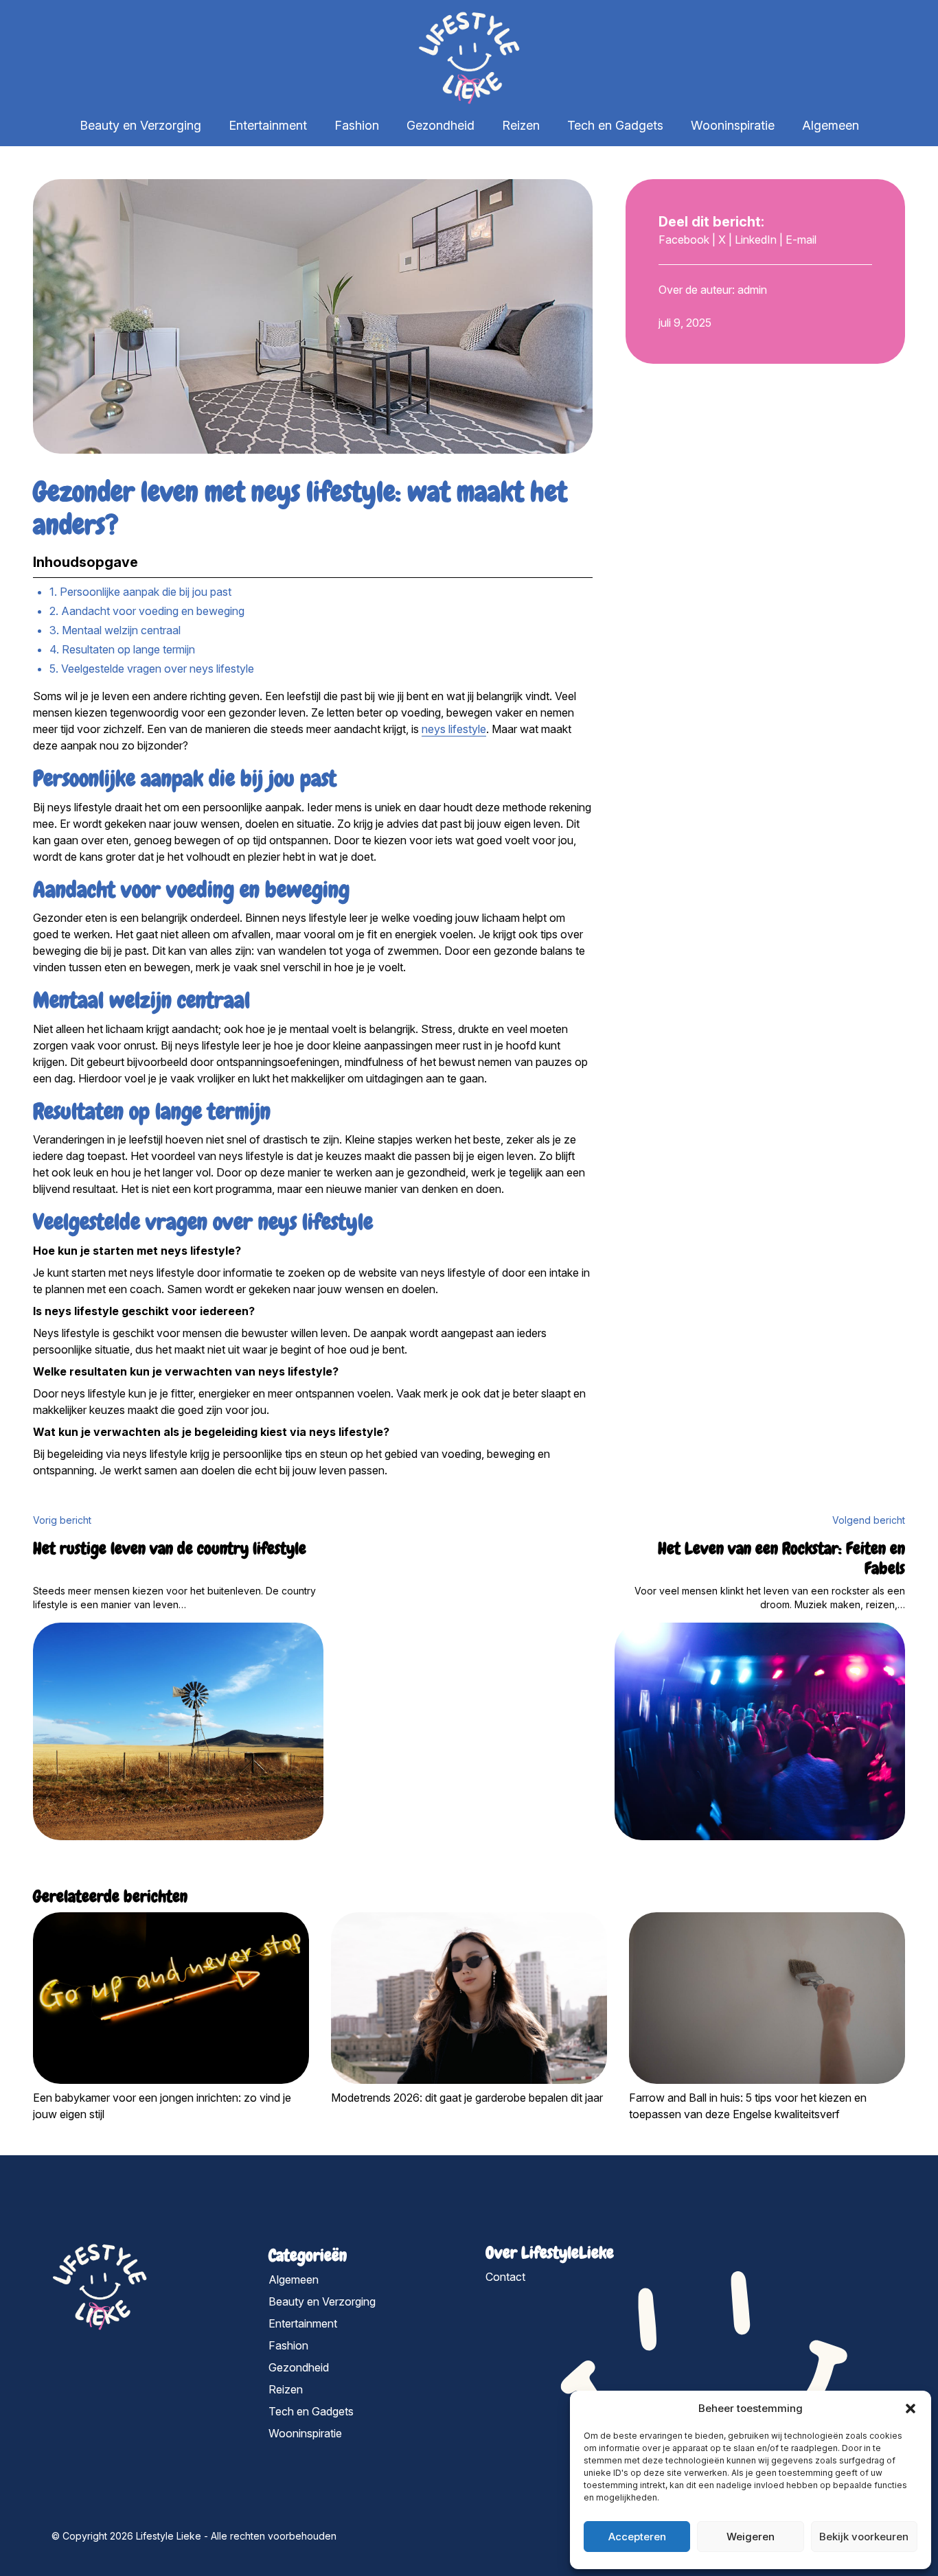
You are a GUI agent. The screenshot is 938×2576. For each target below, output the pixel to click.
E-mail (801, 240)
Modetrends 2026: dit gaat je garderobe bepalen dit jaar (467, 2098)
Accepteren (637, 2537)
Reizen (521, 125)
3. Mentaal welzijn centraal (115, 630)
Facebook (684, 240)
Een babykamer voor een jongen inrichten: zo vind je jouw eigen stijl (162, 2106)
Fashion (357, 125)
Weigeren (751, 2537)
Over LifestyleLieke (550, 2252)
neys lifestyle (454, 729)
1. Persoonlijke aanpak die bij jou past (140, 592)
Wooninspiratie (733, 125)
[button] (911, 2409)
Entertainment (268, 125)
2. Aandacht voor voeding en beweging (147, 611)
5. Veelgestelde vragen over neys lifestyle (152, 669)
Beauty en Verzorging (140, 125)
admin (752, 290)
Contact (505, 2277)
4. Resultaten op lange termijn (122, 649)
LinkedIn (756, 240)
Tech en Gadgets (615, 125)
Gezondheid (441, 125)
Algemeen (831, 125)
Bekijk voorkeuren (864, 2537)
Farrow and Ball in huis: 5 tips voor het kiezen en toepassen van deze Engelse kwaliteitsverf (748, 2106)
